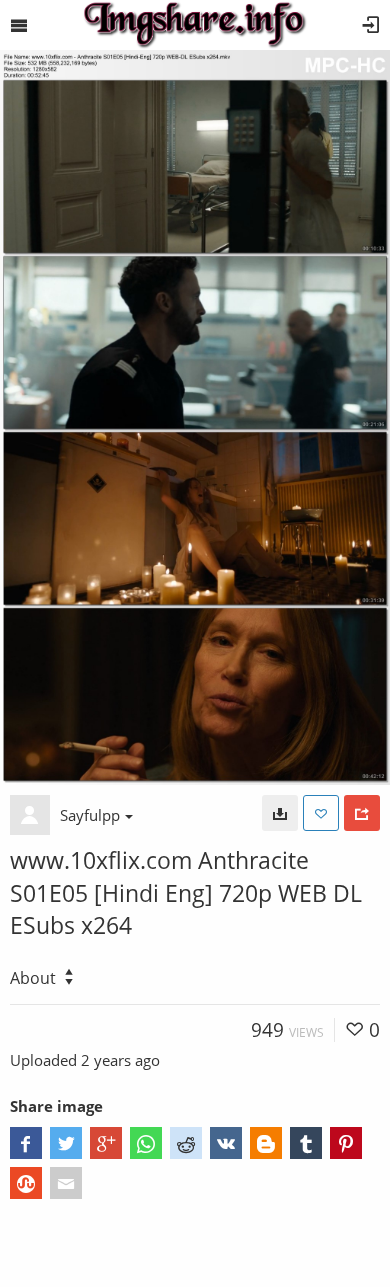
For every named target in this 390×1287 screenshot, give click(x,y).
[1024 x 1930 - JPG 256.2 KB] (280, 813)
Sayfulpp (90, 815)
